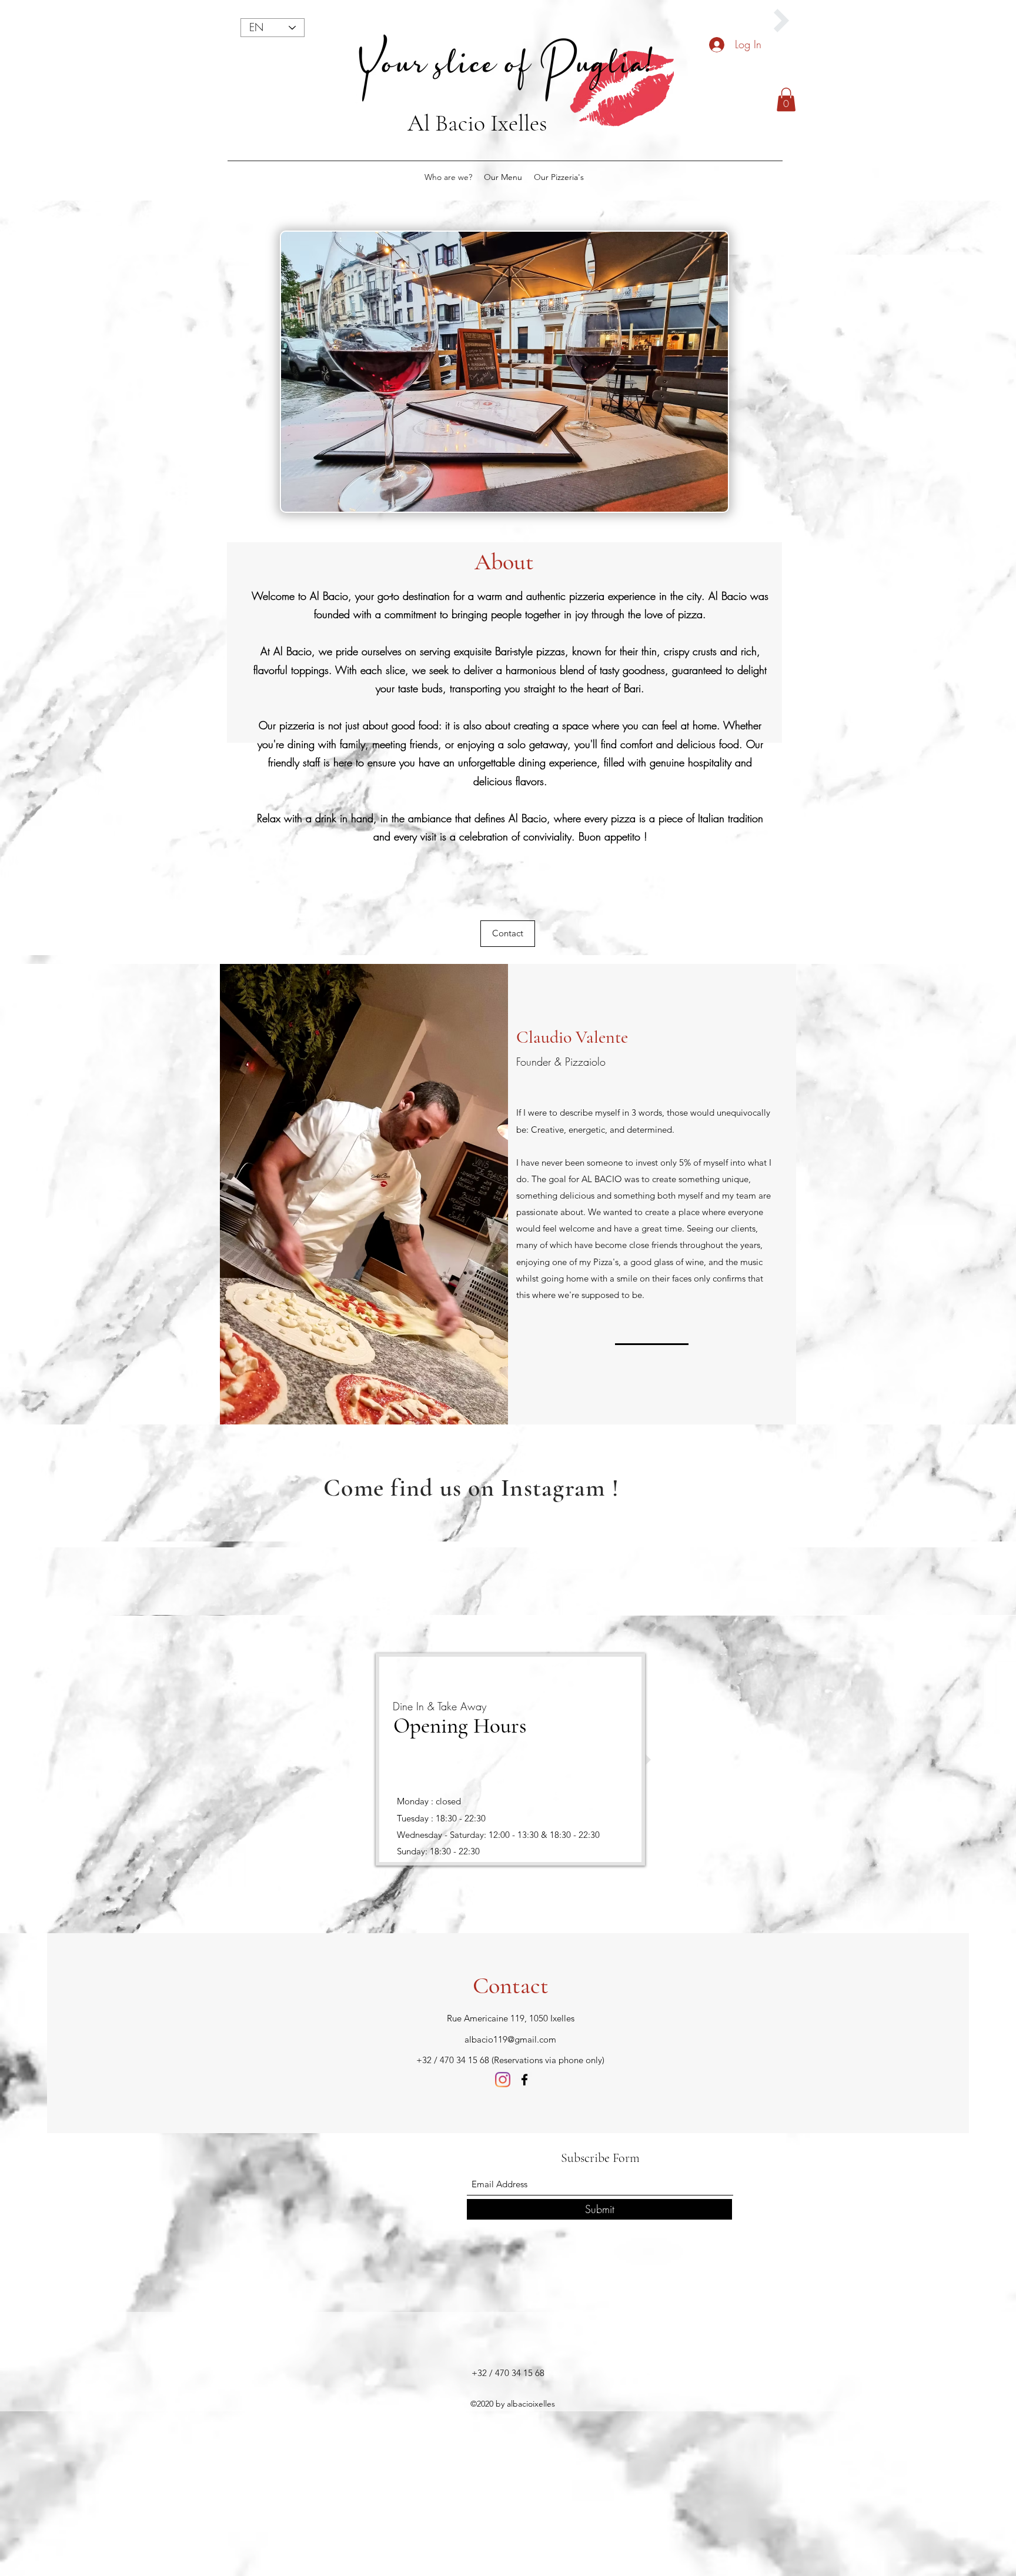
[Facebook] (524, 2080)
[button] (786, 100)
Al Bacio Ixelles (477, 123)
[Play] (781, 21)
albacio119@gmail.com (510, 2039)
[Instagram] (503, 2080)
